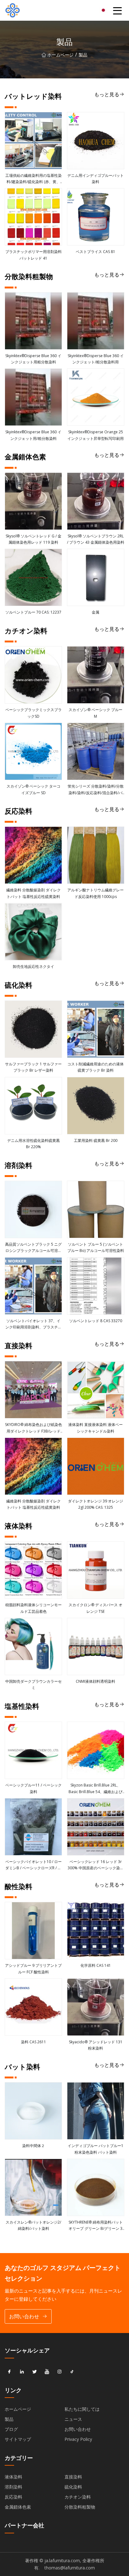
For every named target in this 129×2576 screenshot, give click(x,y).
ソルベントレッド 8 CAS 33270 (96, 1321)
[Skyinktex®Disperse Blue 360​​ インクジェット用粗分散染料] (33, 321)
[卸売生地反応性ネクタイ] (33, 932)
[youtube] (47, 2372)
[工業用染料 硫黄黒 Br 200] (96, 1106)
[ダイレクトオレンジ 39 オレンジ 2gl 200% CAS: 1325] (96, 1466)
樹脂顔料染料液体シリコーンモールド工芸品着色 (34, 1608)
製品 (9, 2419)
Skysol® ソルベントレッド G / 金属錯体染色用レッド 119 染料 (34, 539)
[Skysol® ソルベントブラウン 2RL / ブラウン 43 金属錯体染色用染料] (96, 501)
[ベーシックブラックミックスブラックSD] (33, 675)
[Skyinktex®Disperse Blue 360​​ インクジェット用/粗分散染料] (33, 397)
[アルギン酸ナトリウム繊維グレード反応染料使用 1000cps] (96, 855)
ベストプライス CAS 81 (95, 252)
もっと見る (107, 94)
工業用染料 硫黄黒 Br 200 (96, 1140)
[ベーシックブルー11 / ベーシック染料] (33, 1750)
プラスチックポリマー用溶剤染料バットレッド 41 (34, 255)
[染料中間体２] (33, 2111)
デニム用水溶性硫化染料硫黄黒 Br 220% (34, 1144)
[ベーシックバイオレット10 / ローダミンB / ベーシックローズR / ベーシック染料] (33, 1827)
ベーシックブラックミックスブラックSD (34, 713)
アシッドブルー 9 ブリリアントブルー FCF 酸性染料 (33, 1969)
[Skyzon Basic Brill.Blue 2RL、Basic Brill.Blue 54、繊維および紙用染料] (96, 1750)
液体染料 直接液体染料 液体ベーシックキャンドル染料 (95, 1428)
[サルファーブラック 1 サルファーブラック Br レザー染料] (33, 1029)
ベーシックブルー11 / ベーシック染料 (34, 1788)
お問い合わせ (24, 2316)
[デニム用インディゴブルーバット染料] (96, 141)
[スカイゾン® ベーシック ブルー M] (96, 675)
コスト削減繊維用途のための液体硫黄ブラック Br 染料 (95, 1067)
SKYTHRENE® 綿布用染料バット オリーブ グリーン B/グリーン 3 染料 (96, 2226)
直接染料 (73, 2477)
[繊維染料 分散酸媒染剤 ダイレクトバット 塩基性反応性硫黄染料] (33, 855)
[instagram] (59, 2372)
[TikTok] (72, 2372)
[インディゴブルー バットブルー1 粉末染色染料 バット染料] (96, 2111)
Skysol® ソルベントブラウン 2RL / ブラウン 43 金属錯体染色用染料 (96, 539)
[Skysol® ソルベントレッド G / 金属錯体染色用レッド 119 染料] (33, 501)
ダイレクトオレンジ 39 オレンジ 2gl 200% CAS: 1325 (95, 1504)
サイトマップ (18, 2439)
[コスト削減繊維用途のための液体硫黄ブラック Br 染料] (96, 1029)
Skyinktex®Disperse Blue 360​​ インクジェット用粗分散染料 (33, 359)
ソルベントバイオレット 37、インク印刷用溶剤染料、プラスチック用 (34, 1324)
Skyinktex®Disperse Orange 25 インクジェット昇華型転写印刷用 (95, 435)
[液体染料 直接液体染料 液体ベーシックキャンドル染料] (96, 1390)
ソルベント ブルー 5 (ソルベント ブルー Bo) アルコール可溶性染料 (96, 1247)
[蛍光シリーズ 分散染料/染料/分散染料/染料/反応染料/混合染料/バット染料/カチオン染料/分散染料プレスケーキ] (96, 751)
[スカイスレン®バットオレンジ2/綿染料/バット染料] (33, 2187)
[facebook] (9, 2372)
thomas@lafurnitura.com (70, 2568)
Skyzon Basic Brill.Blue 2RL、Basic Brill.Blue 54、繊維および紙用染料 (95, 1789)
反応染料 (13, 2497)
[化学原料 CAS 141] (96, 1931)
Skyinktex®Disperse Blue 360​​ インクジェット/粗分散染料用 (96, 359)
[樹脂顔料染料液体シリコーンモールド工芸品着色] (33, 1570)
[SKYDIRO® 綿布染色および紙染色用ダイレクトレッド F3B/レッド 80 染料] (33, 1390)
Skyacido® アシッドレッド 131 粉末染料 (96, 2045)
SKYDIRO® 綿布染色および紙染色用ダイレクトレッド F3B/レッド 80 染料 (34, 1428)
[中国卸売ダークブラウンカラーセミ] (33, 1647)
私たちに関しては (82, 2409)
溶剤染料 (13, 2487)
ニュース (73, 2419)
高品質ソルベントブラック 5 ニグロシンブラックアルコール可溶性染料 (33, 1248)
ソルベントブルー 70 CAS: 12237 (33, 612)
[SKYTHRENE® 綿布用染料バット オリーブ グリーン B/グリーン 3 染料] (96, 2187)
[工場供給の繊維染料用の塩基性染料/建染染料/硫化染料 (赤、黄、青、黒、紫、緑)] (33, 141)
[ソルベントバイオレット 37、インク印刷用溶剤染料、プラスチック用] (33, 1286)
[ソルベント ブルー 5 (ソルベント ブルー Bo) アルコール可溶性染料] (96, 1209)
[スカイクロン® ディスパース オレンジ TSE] (96, 1570)
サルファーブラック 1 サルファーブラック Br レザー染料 (33, 1067)
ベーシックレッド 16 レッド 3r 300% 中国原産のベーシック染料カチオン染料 (96, 1865)
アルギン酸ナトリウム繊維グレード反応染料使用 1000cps (95, 893)
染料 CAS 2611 (34, 2042)
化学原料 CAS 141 (96, 1965)
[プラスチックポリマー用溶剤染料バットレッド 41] (33, 217)
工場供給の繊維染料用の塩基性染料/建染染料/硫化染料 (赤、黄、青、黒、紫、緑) (34, 179)
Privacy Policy (78, 2439)
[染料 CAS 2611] (33, 2007)
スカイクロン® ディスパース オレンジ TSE (95, 1608)
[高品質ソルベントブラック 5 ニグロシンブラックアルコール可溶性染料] (33, 1209)
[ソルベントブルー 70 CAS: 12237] (33, 577)
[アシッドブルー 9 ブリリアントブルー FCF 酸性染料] (33, 1931)
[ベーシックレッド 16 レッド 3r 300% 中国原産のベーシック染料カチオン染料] (96, 1827)
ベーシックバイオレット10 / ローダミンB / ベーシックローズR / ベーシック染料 (34, 1865)
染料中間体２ (34, 2146)
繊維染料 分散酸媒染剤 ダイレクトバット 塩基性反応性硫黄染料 (34, 893)
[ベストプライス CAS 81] (96, 217)
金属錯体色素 (18, 2507)
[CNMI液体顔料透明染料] (96, 1647)
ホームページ (60, 55)
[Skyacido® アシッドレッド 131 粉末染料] (96, 2007)
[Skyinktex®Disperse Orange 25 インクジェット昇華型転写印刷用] (96, 397)
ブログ (11, 2429)
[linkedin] (22, 2372)
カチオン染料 (78, 2497)
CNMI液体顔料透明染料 (95, 1681)
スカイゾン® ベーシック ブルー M (95, 713)
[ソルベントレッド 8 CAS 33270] (96, 1286)
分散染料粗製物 (80, 2507)
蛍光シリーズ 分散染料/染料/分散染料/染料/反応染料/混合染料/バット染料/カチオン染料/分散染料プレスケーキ (96, 790)
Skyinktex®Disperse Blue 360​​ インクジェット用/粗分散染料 (33, 435)
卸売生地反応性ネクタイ (34, 966)
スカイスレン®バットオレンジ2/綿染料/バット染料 (33, 2225)
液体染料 (13, 2477)
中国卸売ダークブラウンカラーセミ (34, 1684)
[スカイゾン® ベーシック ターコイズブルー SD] (33, 751)
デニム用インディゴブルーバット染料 (95, 179)
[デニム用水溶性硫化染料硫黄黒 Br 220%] (33, 1106)
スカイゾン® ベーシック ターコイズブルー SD (34, 789)
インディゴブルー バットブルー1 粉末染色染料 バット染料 (95, 2149)
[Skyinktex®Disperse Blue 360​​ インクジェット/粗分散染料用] (96, 321)
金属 (95, 612)
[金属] (96, 577)
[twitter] (34, 2372)
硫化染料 (73, 2487)
